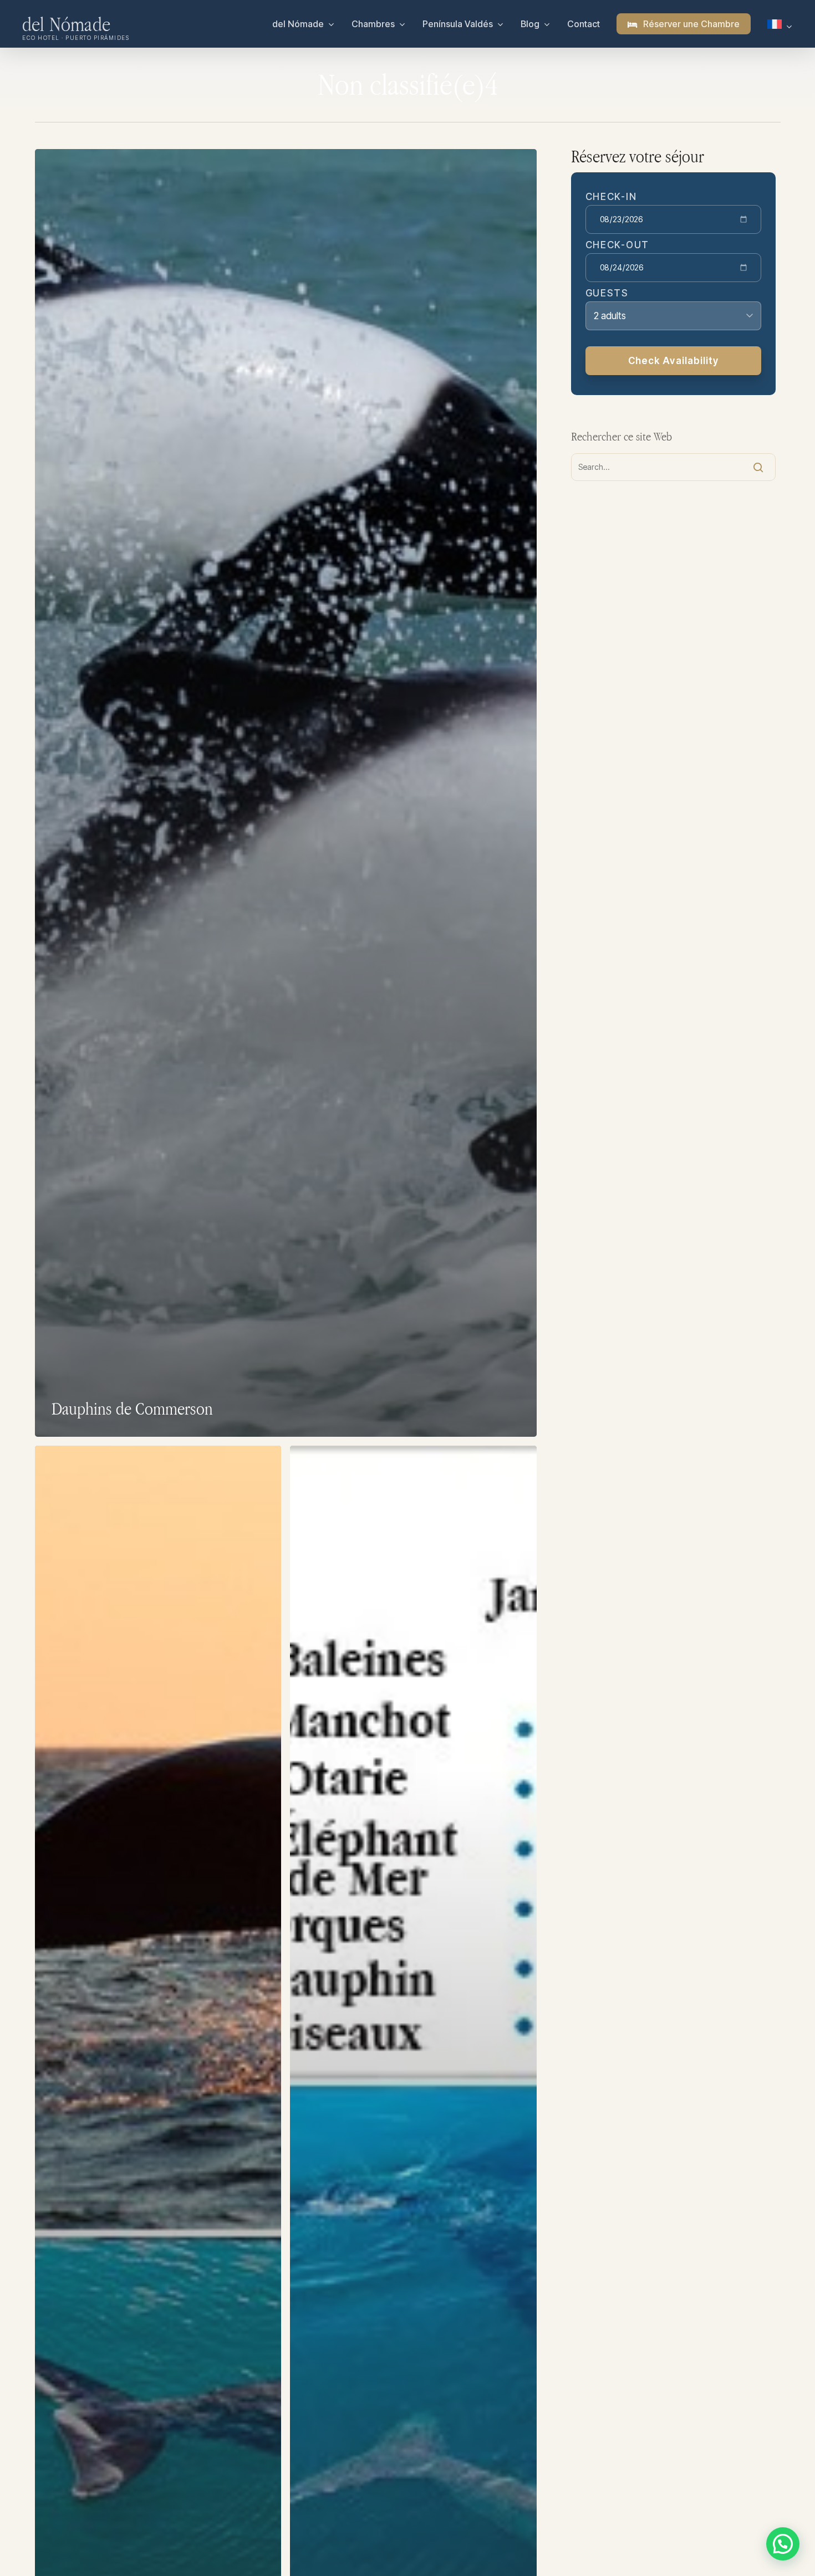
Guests (607, 293)
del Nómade (66, 24)
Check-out (617, 245)
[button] (783, 2544)
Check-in (611, 197)
